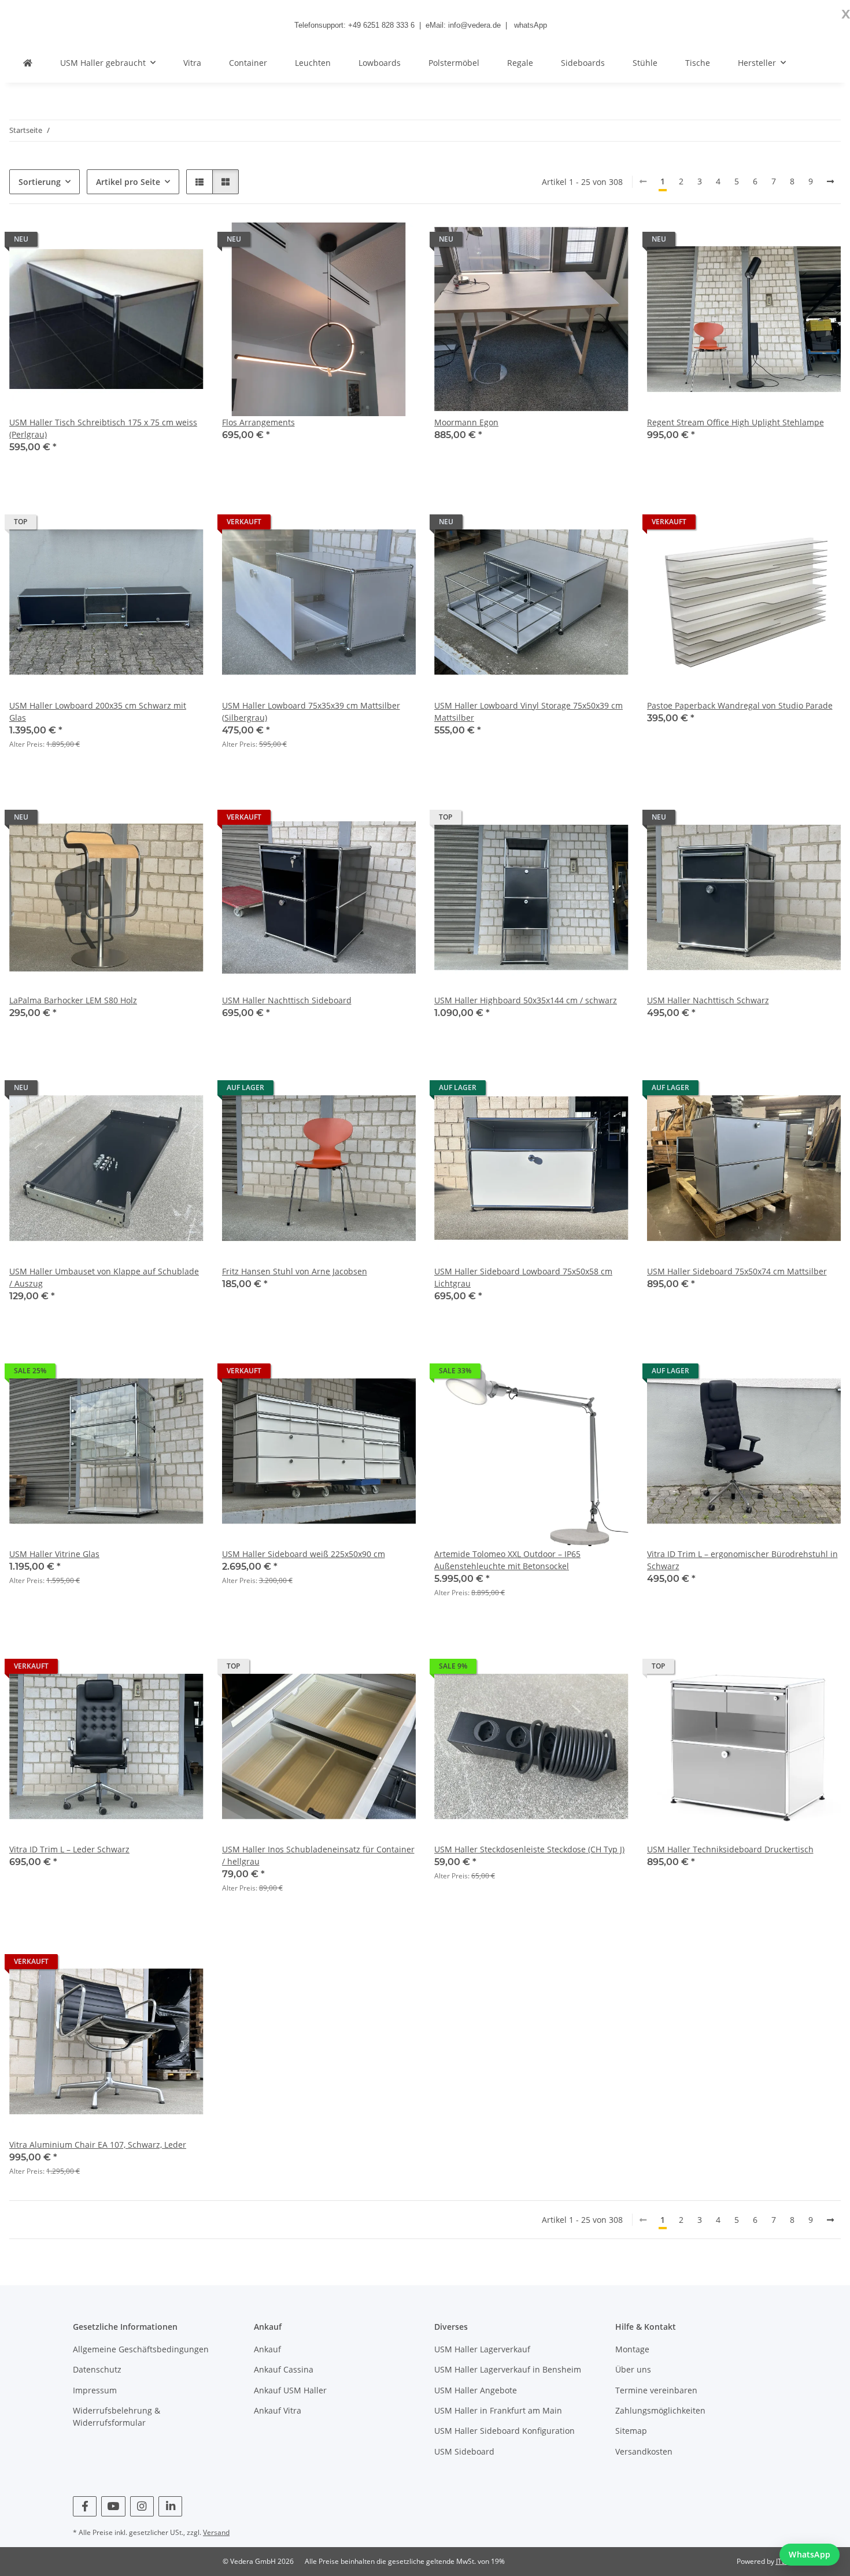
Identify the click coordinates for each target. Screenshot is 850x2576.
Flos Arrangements (258, 422)
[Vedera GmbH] (28, 63)
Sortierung (40, 182)
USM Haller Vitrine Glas (54, 1554)
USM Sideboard (464, 2451)
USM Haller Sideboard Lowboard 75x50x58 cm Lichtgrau (523, 1277)
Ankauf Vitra (278, 2410)
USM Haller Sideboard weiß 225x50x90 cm (304, 1554)
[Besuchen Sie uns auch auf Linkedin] (170, 2506)
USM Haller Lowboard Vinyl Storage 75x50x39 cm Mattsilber (529, 711)
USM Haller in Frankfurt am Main (498, 2410)
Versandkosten (644, 2451)
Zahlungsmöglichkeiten (660, 2410)
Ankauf (267, 2349)
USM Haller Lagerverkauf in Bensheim (508, 2369)
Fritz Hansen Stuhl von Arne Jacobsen (295, 1271)
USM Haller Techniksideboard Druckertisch (730, 1849)
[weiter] (830, 181)
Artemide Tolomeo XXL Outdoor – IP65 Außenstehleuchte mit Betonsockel (507, 1560)
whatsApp (531, 25)
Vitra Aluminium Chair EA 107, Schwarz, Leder (98, 2145)
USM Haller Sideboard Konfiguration (505, 2431)
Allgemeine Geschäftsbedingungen (141, 2349)
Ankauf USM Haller (290, 2390)
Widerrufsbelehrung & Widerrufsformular (117, 2416)
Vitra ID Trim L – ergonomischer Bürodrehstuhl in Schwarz (742, 1560)
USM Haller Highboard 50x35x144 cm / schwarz (526, 1000)
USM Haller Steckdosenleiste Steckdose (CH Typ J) (529, 1849)
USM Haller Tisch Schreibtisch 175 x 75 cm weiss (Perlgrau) (103, 428)
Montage (632, 2349)
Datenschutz (97, 2369)
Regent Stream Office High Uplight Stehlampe (736, 422)
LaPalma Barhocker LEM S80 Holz (73, 1000)
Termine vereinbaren (656, 2390)
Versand (216, 2532)
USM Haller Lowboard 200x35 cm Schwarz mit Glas (98, 711)
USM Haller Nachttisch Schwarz (708, 1000)
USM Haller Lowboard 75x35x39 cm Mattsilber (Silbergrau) (311, 711)
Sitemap (631, 2431)
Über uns (633, 2369)
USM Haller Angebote (476, 2390)
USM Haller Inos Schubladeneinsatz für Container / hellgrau (318, 1855)
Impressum (95, 2390)
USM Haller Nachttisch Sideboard (287, 1000)
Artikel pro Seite (128, 182)
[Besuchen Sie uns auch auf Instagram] (142, 2506)
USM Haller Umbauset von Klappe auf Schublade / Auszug (104, 1277)
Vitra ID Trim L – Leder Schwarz (69, 1849)
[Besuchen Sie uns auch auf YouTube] (113, 2506)
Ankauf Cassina (284, 2369)
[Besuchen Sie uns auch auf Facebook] (85, 2506)
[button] (199, 182)
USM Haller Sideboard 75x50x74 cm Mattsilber (737, 1271)
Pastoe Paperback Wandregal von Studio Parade (740, 705)
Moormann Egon (466, 422)
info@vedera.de (474, 25)
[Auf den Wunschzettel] (184, 242)
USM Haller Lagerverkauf (482, 2349)
